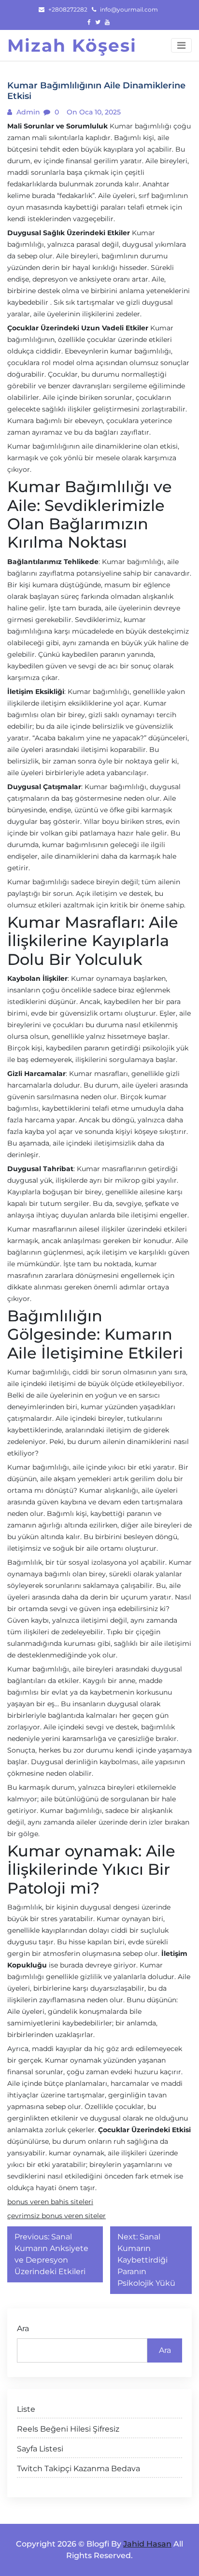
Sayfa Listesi (40, 2449)
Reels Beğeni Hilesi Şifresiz (68, 2429)
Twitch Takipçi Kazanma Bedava (78, 2469)
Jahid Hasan (147, 2544)
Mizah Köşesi (72, 45)
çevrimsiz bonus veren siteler (57, 2216)
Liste (26, 2409)
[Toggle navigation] (181, 45)
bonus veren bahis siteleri (50, 2202)
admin (27, 112)
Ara (23, 2328)
